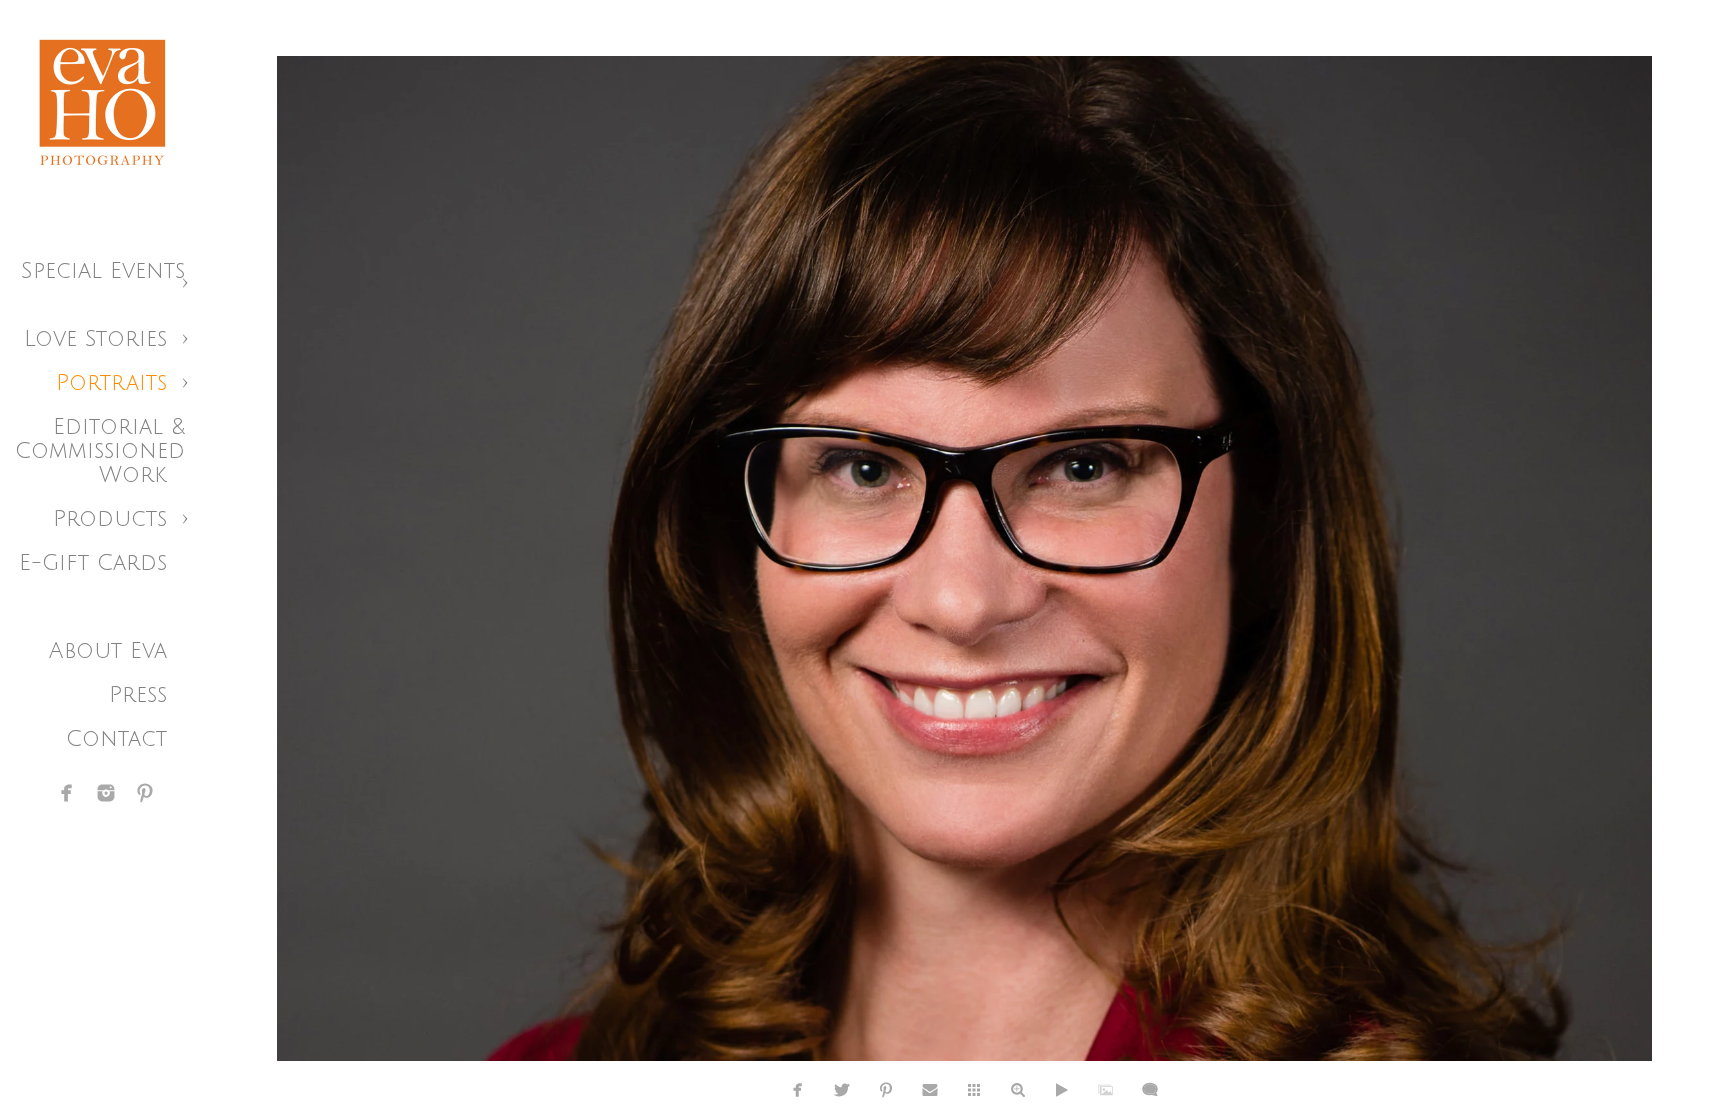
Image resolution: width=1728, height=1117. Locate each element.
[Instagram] (106, 793)
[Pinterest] (145, 793)
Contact (116, 739)
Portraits (111, 383)
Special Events (103, 271)
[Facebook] (67, 793)
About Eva (108, 651)
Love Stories (95, 339)
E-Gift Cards (93, 563)
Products (110, 519)
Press (138, 695)
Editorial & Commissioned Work (100, 451)
